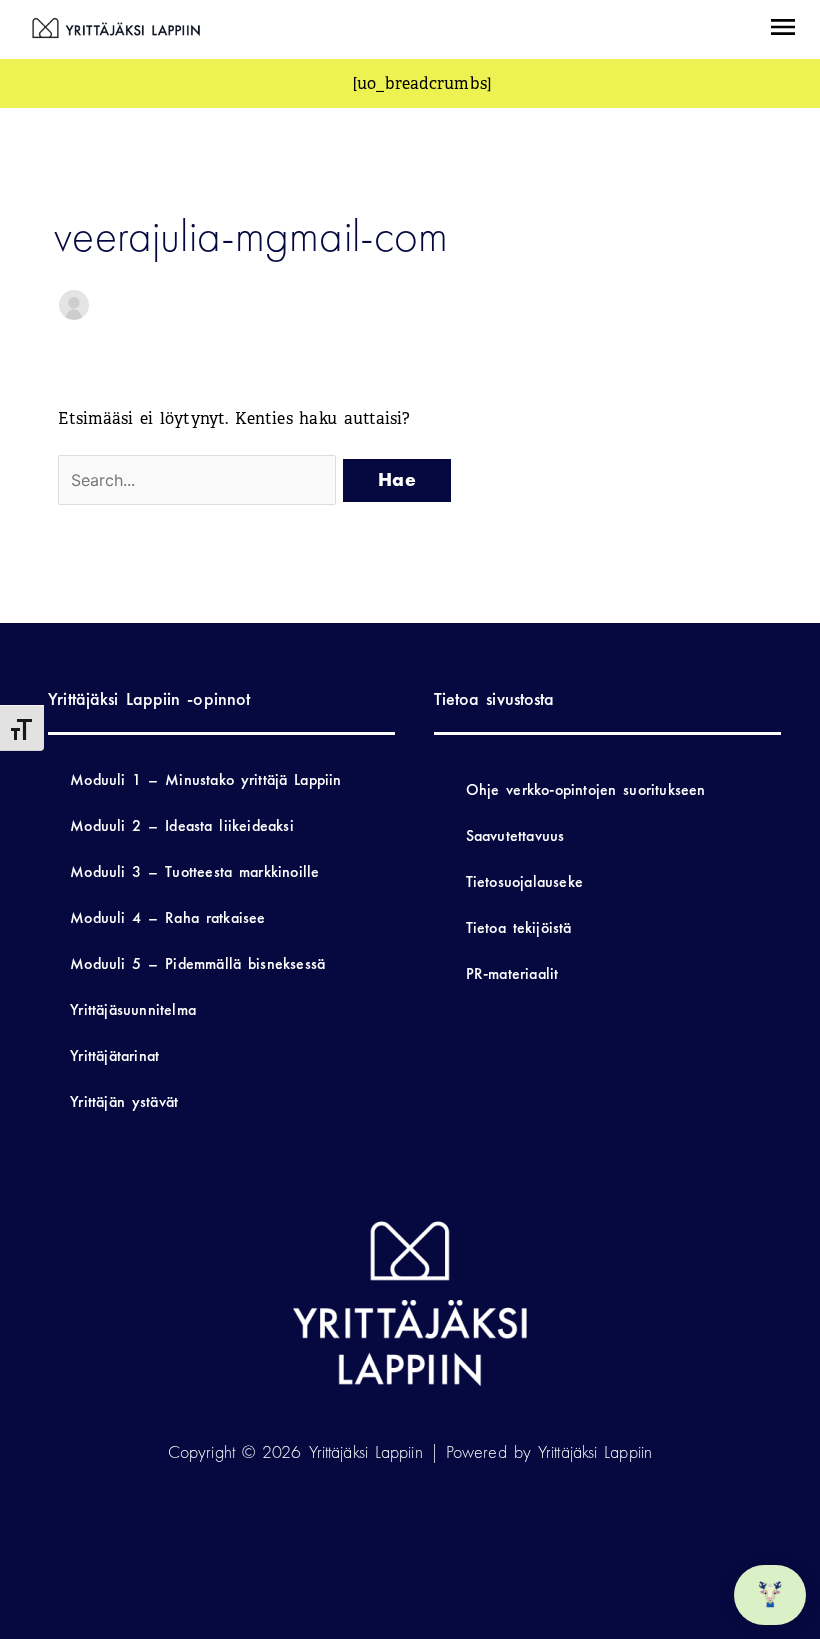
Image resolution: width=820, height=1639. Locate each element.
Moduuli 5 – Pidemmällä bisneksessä (197, 963)
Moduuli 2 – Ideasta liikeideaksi (182, 825)
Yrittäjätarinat (114, 1055)
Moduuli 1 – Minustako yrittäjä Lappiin (205, 779)
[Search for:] (200, 480)
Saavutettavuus (515, 835)
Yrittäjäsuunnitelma (133, 1009)
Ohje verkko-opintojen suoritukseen (586, 789)
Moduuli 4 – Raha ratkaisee (167, 917)
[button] (783, 29)
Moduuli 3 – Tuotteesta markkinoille (194, 871)
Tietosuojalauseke (524, 881)
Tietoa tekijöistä (519, 927)
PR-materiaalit (512, 973)
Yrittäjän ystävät (124, 1101)
